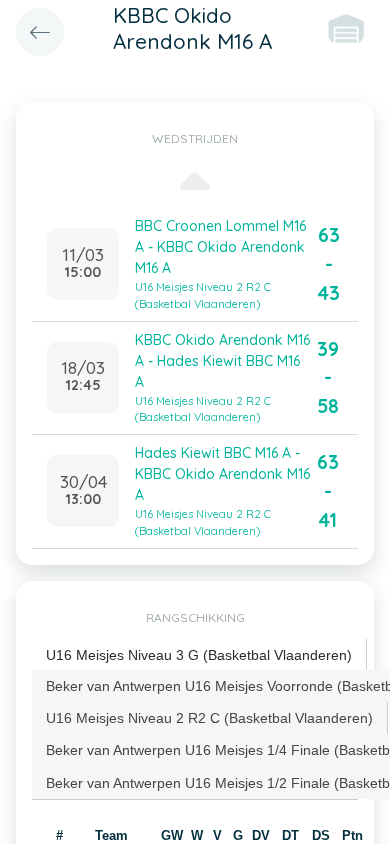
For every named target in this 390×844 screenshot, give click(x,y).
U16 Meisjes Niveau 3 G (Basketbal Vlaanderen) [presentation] (199, 655)
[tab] (199, 655)
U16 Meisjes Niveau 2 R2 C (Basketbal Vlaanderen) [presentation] (209, 718)
